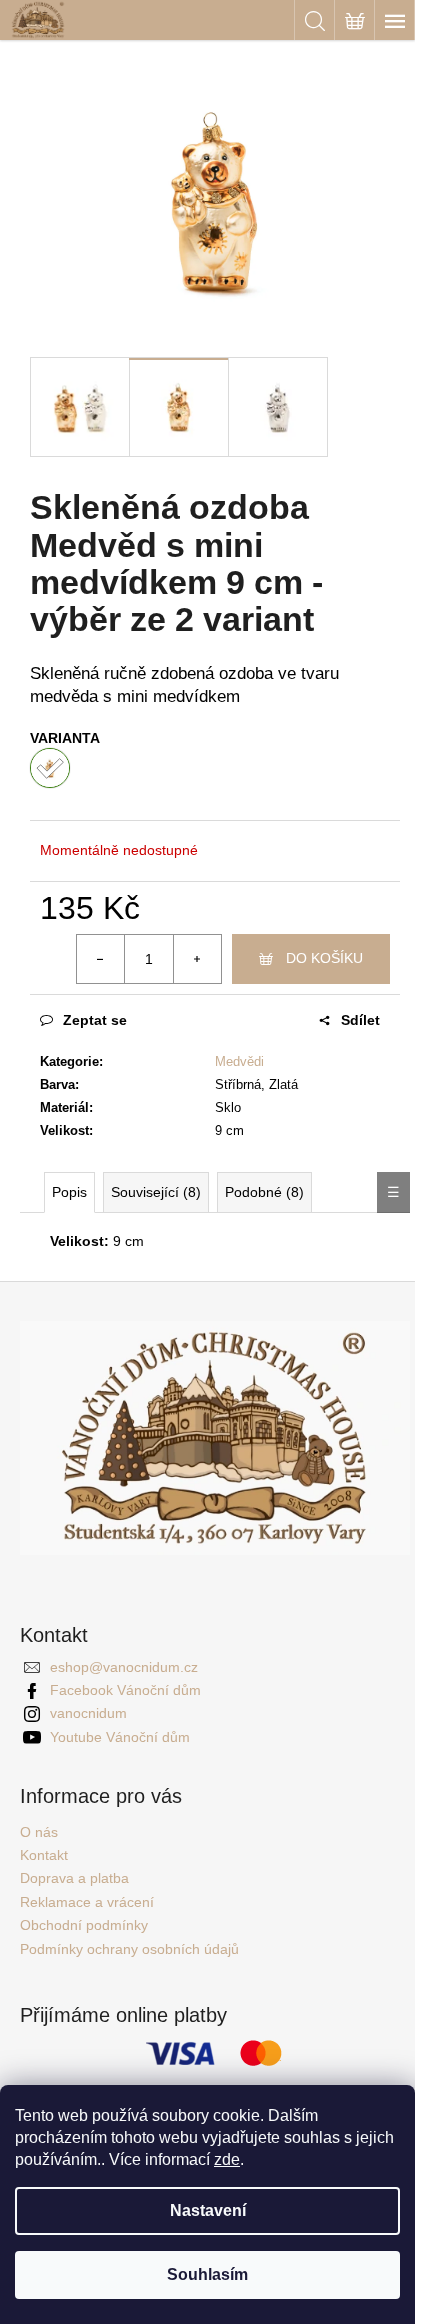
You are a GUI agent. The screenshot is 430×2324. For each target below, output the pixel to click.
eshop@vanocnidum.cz (124, 1667)
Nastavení (208, 2210)
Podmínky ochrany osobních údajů (129, 1949)
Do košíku (324, 958)
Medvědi (239, 1061)
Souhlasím (207, 2274)
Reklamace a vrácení (87, 1902)
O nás (39, 1832)
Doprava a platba (74, 1878)
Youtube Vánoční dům (120, 1737)
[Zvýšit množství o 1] (197, 959)
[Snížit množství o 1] (101, 959)
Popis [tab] (69, 1192)
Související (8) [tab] (156, 1192)
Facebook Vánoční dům (125, 1690)
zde (227, 2159)
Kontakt (44, 1855)
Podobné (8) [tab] (264, 1192)
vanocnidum (88, 1713)
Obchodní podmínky (84, 1925)
